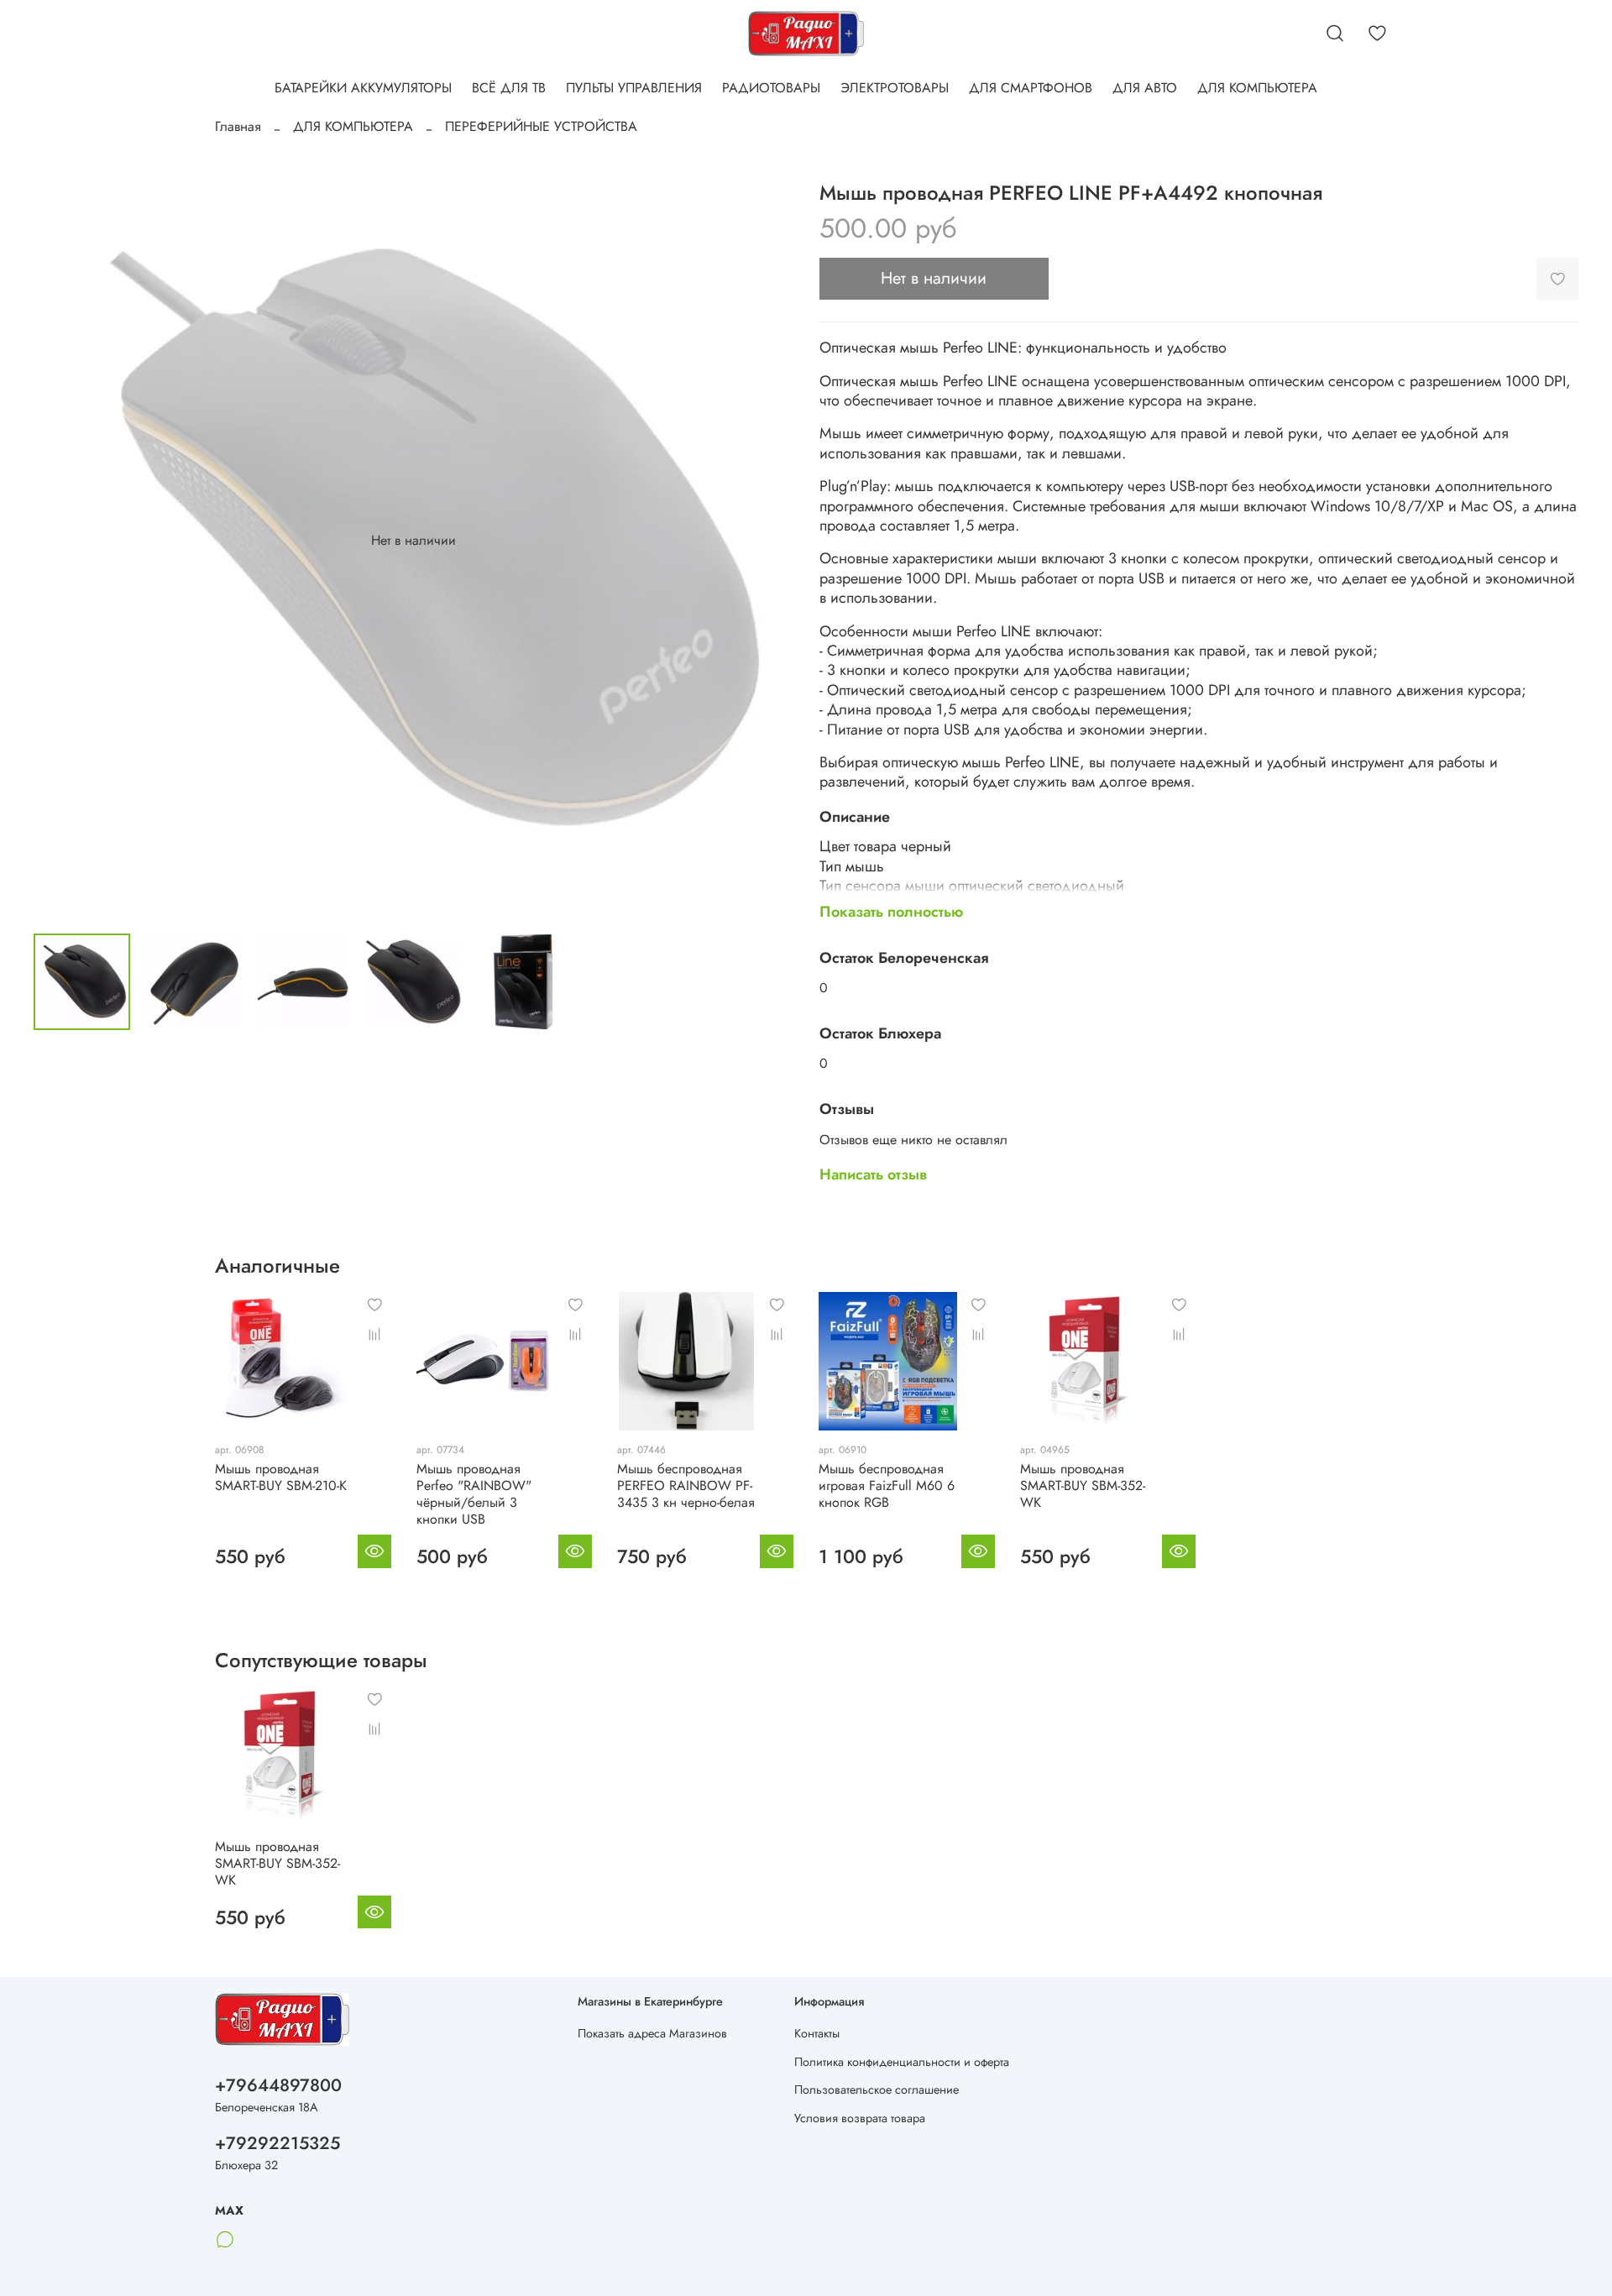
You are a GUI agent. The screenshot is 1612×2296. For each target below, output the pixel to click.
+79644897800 (278, 2085)
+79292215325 (277, 2143)
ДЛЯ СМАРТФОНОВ (1031, 88)
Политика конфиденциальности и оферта (902, 2062)
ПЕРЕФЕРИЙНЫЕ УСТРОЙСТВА (541, 126)
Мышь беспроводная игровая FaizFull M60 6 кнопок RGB (887, 1485)
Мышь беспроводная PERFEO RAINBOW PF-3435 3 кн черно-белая (686, 1485)
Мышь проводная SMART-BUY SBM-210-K (281, 1477)
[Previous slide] (60, 541)
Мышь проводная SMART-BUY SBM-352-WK (1083, 1485)
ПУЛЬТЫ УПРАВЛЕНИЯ (634, 88)
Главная (238, 126)
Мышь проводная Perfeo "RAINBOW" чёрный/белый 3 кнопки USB (474, 1494)
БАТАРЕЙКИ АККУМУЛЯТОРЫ (363, 88)
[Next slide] (766, 541)
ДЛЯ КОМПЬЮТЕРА (1257, 88)
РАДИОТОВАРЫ (771, 88)
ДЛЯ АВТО (1145, 88)
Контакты (817, 2033)
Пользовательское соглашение (877, 2089)
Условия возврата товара (860, 2118)
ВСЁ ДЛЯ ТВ (509, 88)
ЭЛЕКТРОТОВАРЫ (895, 88)
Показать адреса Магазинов (652, 2033)
